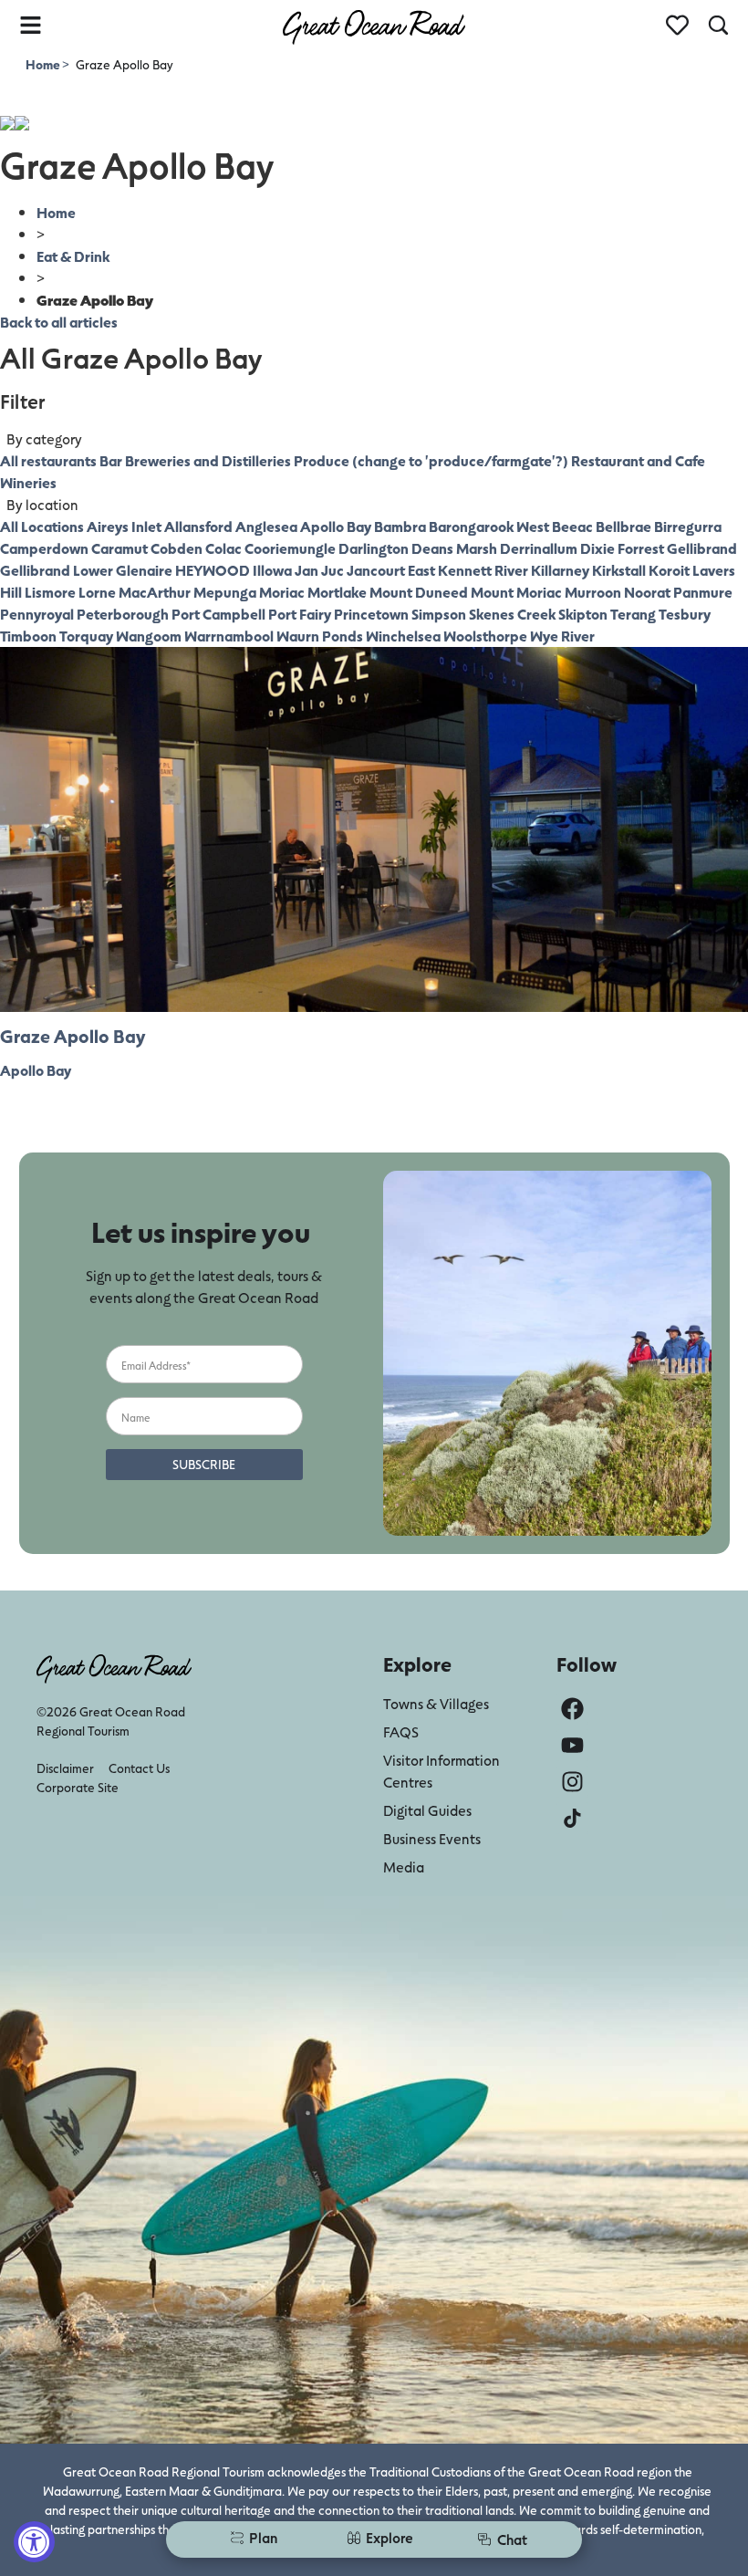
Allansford (198, 526)
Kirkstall (619, 570)
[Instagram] (572, 1782)
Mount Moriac (516, 592)
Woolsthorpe (485, 636)
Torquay (86, 636)
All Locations (42, 526)
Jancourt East (391, 570)
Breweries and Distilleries (208, 460)
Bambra (400, 526)
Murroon (593, 592)
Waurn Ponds (320, 636)
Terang (633, 614)
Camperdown (44, 548)
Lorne (97, 592)
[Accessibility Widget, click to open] (34, 2542)
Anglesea (266, 526)
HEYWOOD (213, 570)
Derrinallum (539, 548)
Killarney (560, 570)
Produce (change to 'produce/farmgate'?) (431, 460)
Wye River (562, 636)
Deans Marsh (454, 548)
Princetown (371, 614)
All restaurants (48, 460)
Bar (111, 460)
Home (44, 64)
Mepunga (225, 592)
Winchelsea (403, 636)
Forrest (641, 548)
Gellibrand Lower (57, 570)
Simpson (439, 614)
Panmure (703, 592)
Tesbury (685, 614)
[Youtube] (572, 1745)
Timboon (28, 636)
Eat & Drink (73, 256)
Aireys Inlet (124, 526)
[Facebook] (572, 1709)
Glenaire (144, 570)
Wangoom (149, 636)
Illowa (272, 570)
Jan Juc (319, 570)
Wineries (28, 482)
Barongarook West (489, 526)
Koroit (669, 570)
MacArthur (155, 592)
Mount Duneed (419, 592)
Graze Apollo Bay (73, 1036)
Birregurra (688, 526)
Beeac (572, 526)
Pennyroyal (37, 614)
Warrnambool (229, 636)
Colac (223, 548)
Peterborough (123, 614)
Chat (512, 2539)
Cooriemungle (290, 548)
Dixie (597, 548)
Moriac (282, 592)
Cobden (177, 548)
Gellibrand (702, 548)
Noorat (647, 592)
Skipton (583, 614)
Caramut (119, 548)
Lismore (50, 592)
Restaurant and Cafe (638, 460)
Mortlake (337, 592)
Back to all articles (59, 322)
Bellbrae (623, 526)
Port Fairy (300, 614)
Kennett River (483, 570)
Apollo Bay (336, 526)
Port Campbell (218, 614)
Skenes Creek (512, 614)
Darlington (374, 548)
